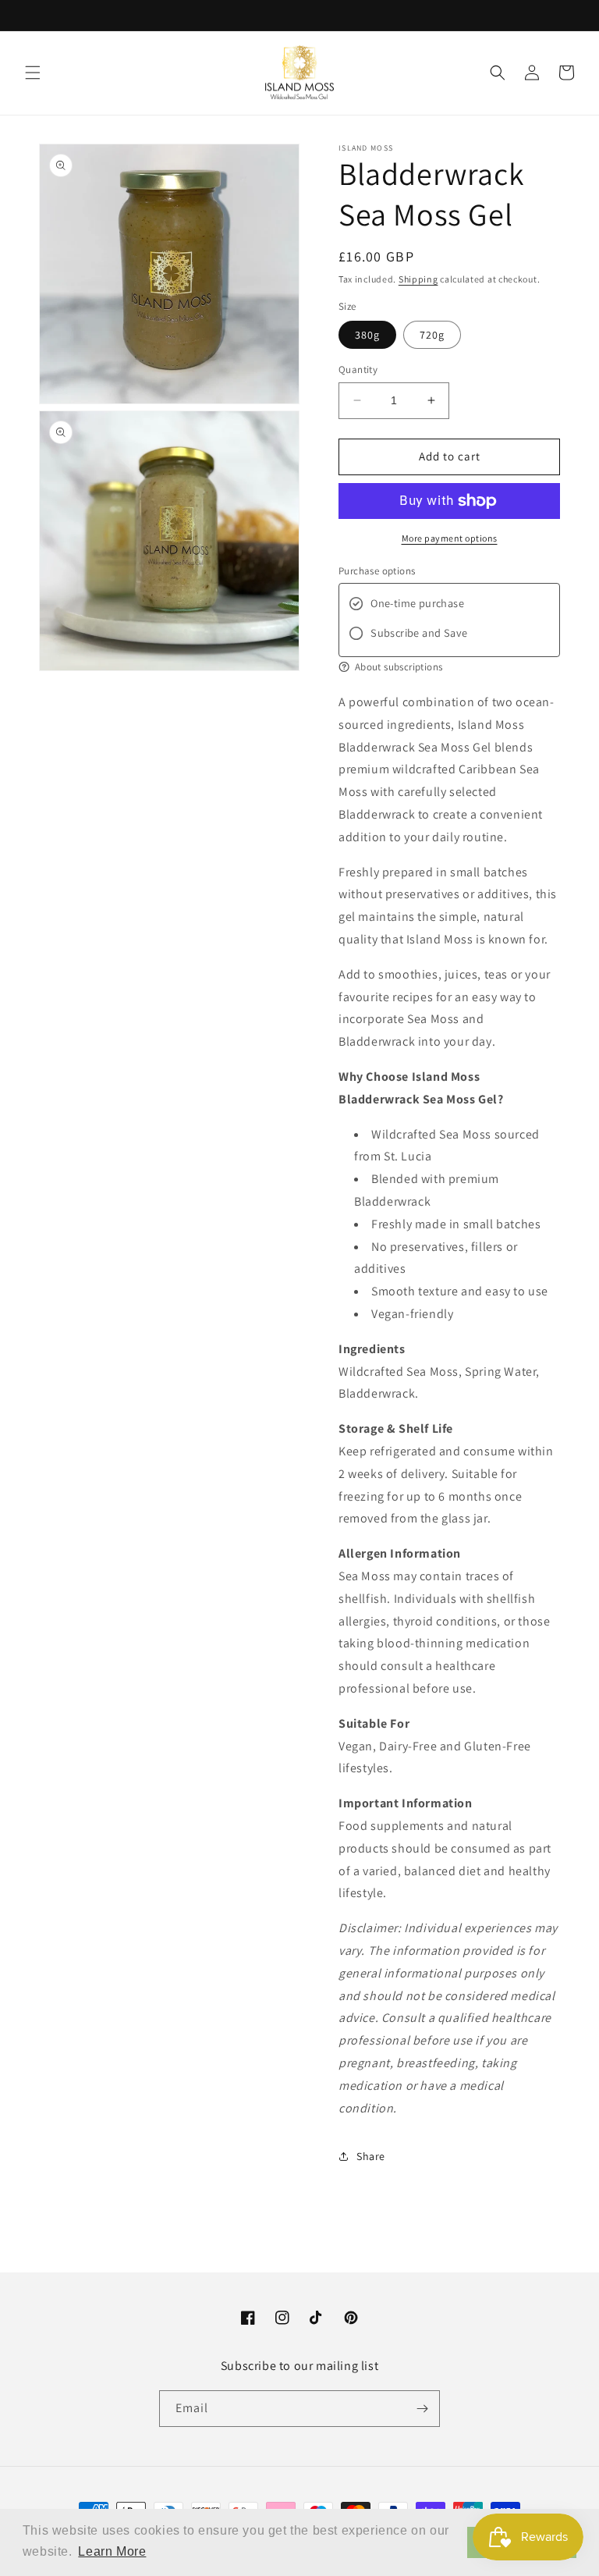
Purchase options (377, 571)
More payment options (450, 538)
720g (432, 335)
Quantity (358, 370)
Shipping (418, 279)
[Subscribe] (422, 2409)
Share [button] (371, 2156)
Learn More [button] (112, 2551)
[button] (33, 73)
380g (367, 335)
